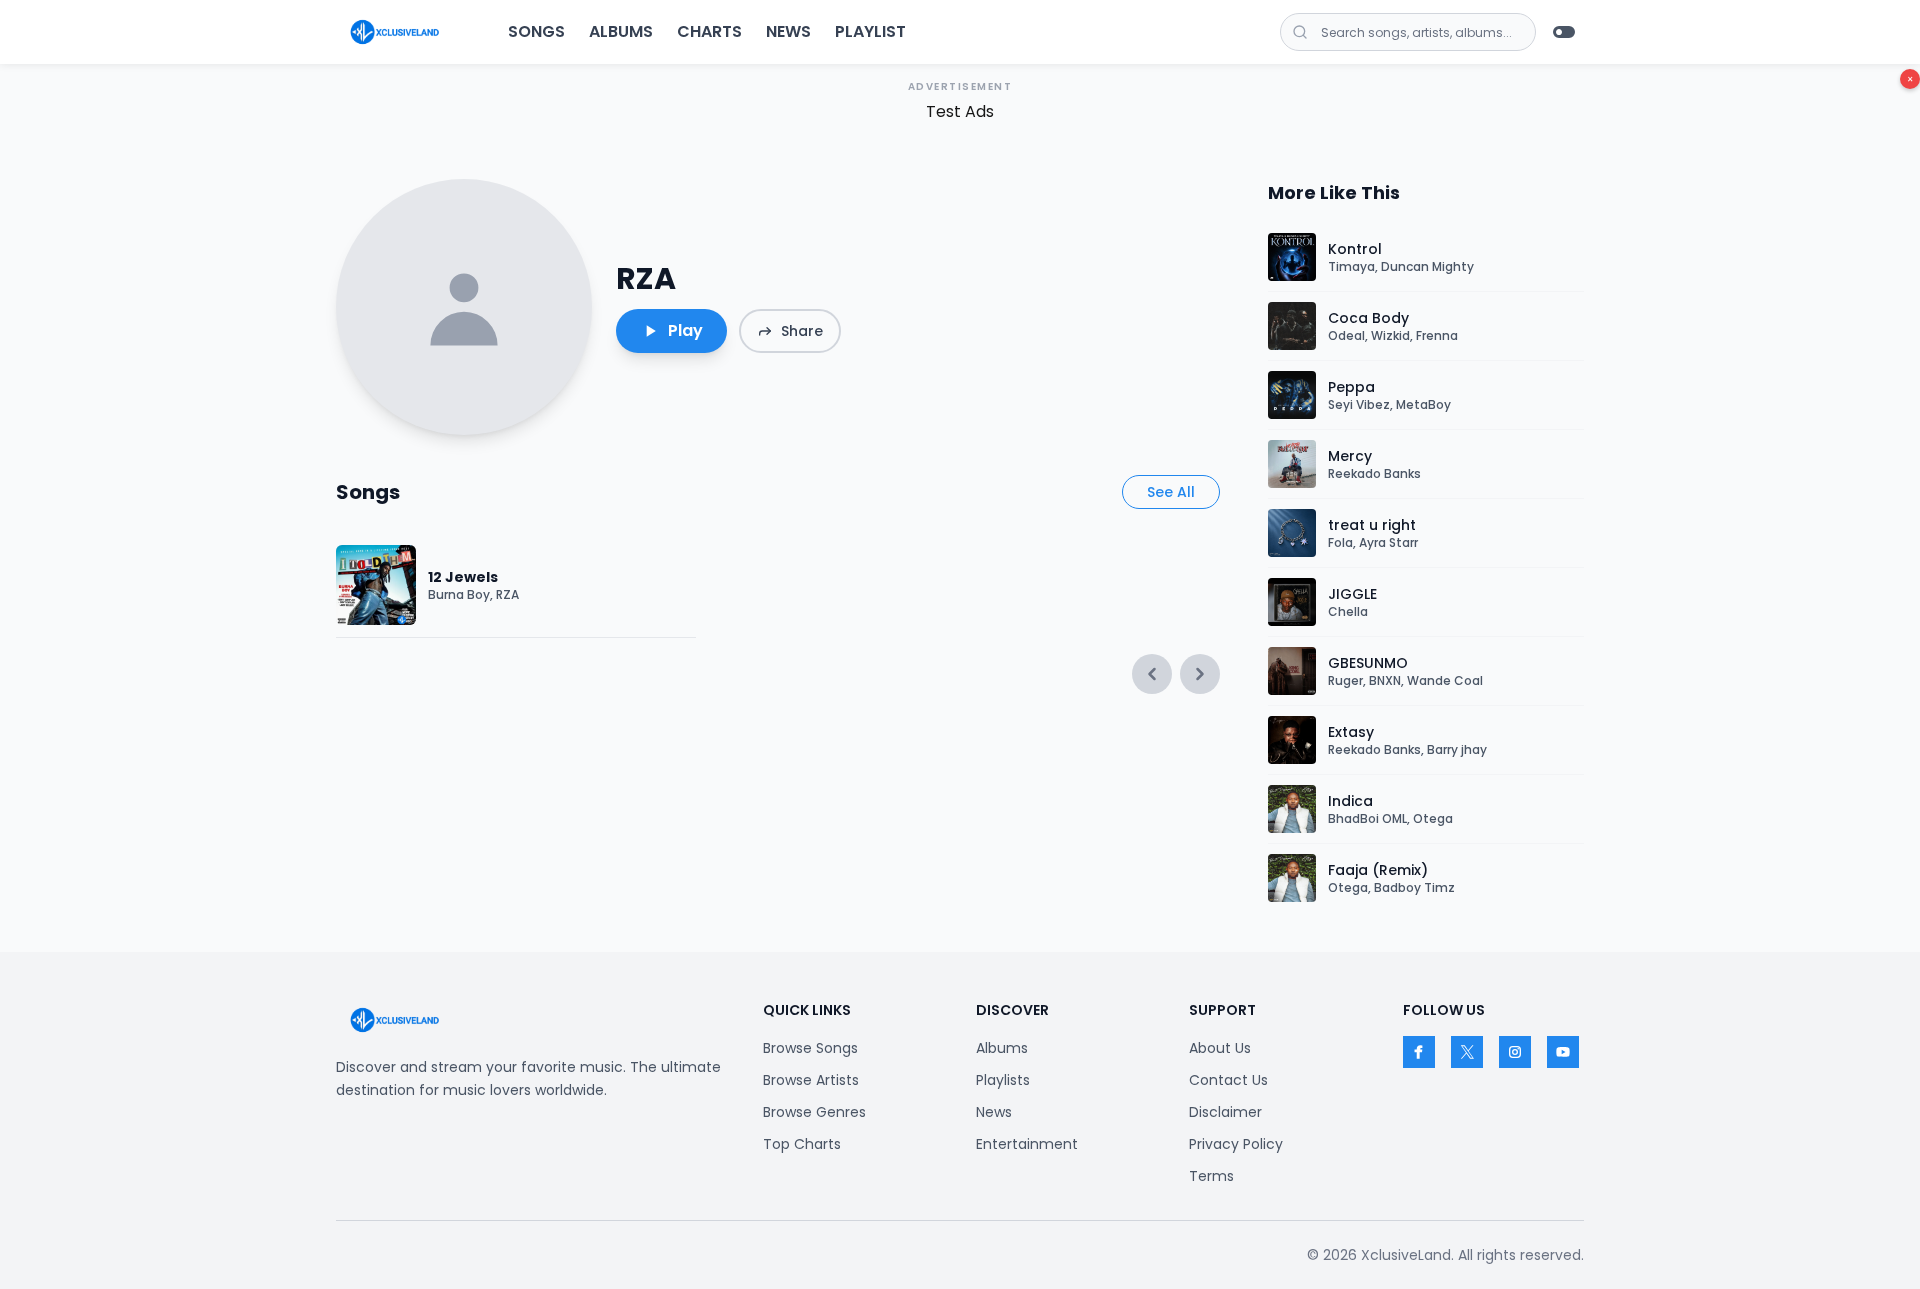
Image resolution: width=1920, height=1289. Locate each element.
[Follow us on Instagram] (1515, 1052)
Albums (621, 31)
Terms (1211, 1176)
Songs (536, 31)
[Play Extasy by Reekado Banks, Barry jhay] (1292, 740)
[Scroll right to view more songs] (1200, 674)
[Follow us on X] (1467, 1052)
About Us (1220, 1048)
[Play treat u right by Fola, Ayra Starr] (1292, 533)
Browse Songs (810, 1048)
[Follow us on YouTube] (1563, 1052)
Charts (709, 31)
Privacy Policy (1236, 1144)
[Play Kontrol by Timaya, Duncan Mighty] (1292, 257)
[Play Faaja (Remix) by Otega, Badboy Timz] (1292, 878)
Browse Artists (811, 1080)
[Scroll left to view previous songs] (1152, 674)
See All (1171, 492)
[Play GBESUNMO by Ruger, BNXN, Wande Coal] (1292, 671)
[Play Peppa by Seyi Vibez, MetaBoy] (1292, 395)
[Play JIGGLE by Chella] (1292, 602)
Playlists (1003, 1080)
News (788, 31)
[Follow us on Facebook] (1419, 1052)
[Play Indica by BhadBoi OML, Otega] (1292, 809)
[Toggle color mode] (1564, 32)
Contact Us (1228, 1080)
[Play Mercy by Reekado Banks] (1292, 464)
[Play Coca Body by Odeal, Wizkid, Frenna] (1292, 326)
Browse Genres (814, 1112)
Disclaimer (1225, 1112)
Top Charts (802, 1144)
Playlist (870, 31)
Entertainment (1027, 1144)
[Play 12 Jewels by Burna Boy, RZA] (376, 585)
